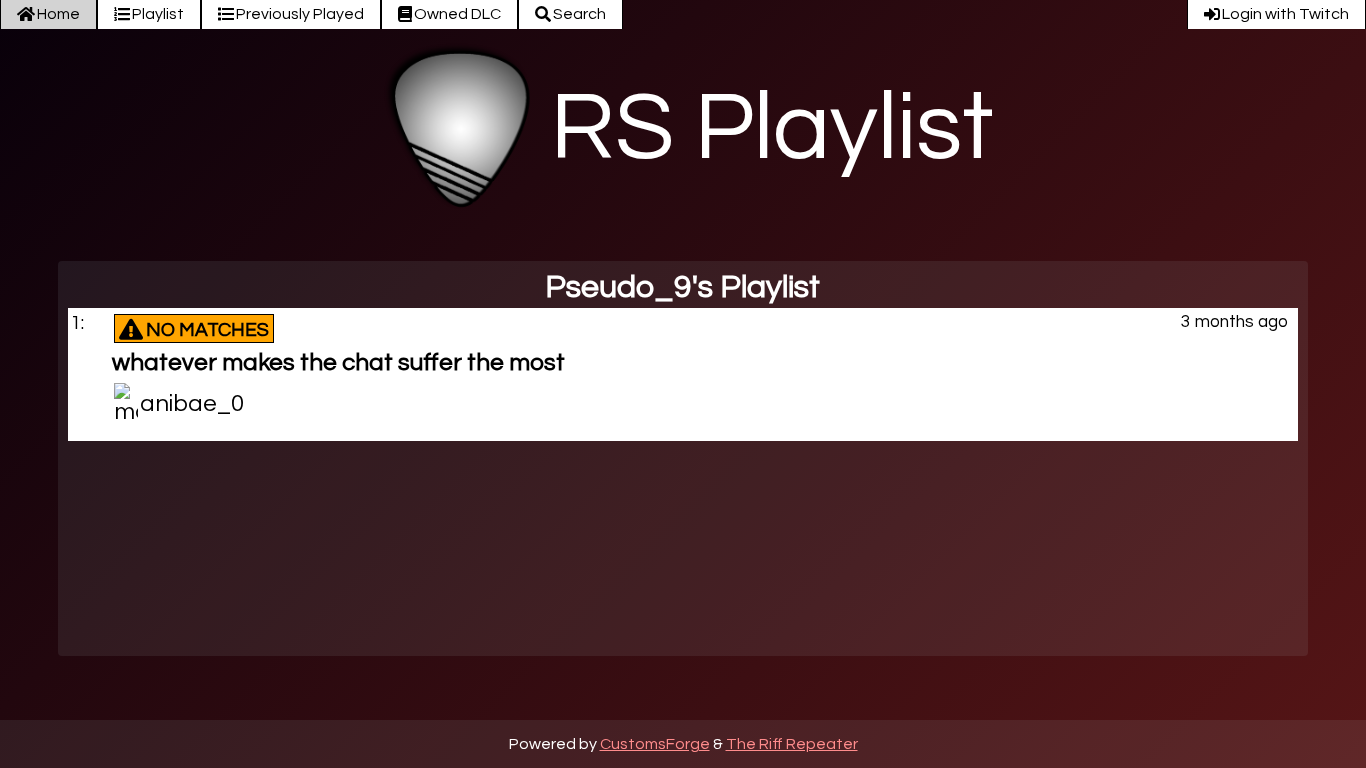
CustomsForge (655, 744)
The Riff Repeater (792, 744)
